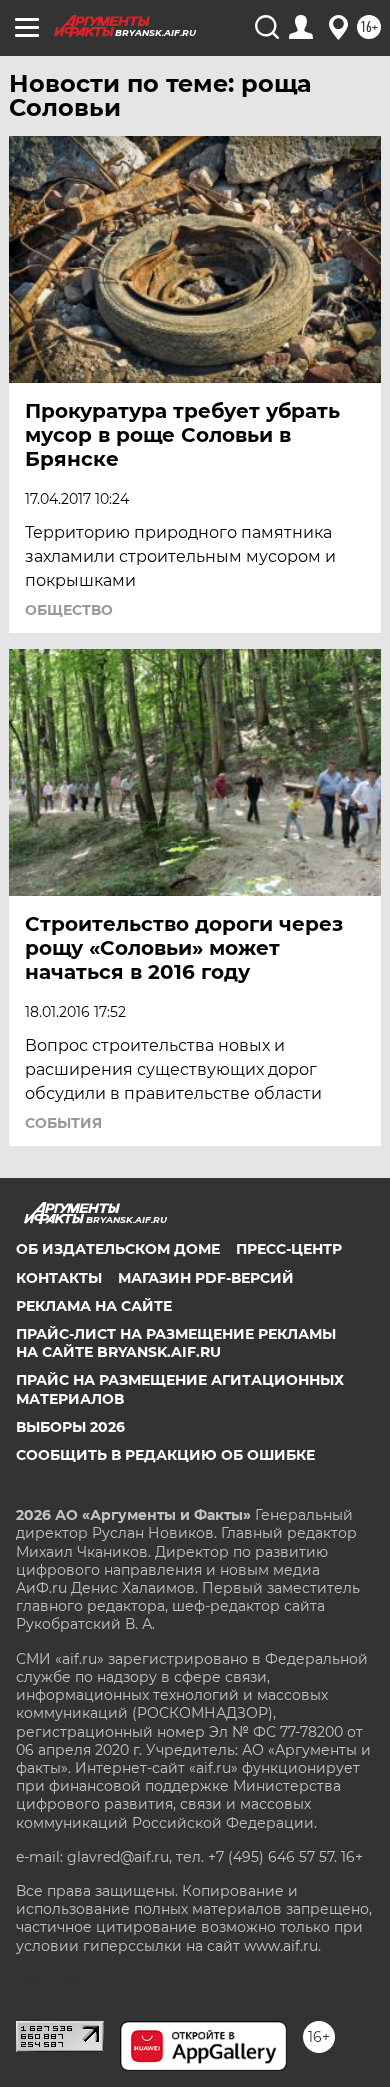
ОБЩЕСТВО (69, 610)
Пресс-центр (289, 1249)
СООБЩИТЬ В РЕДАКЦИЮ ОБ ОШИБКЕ (165, 1455)
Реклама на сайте (94, 1306)
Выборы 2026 (70, 1427)
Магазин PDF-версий (206, 1278)
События (63, 1123)
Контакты (59, 1278)
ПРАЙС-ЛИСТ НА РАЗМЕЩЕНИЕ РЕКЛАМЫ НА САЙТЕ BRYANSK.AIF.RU (176, 1343)
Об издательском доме (118, 1249)
